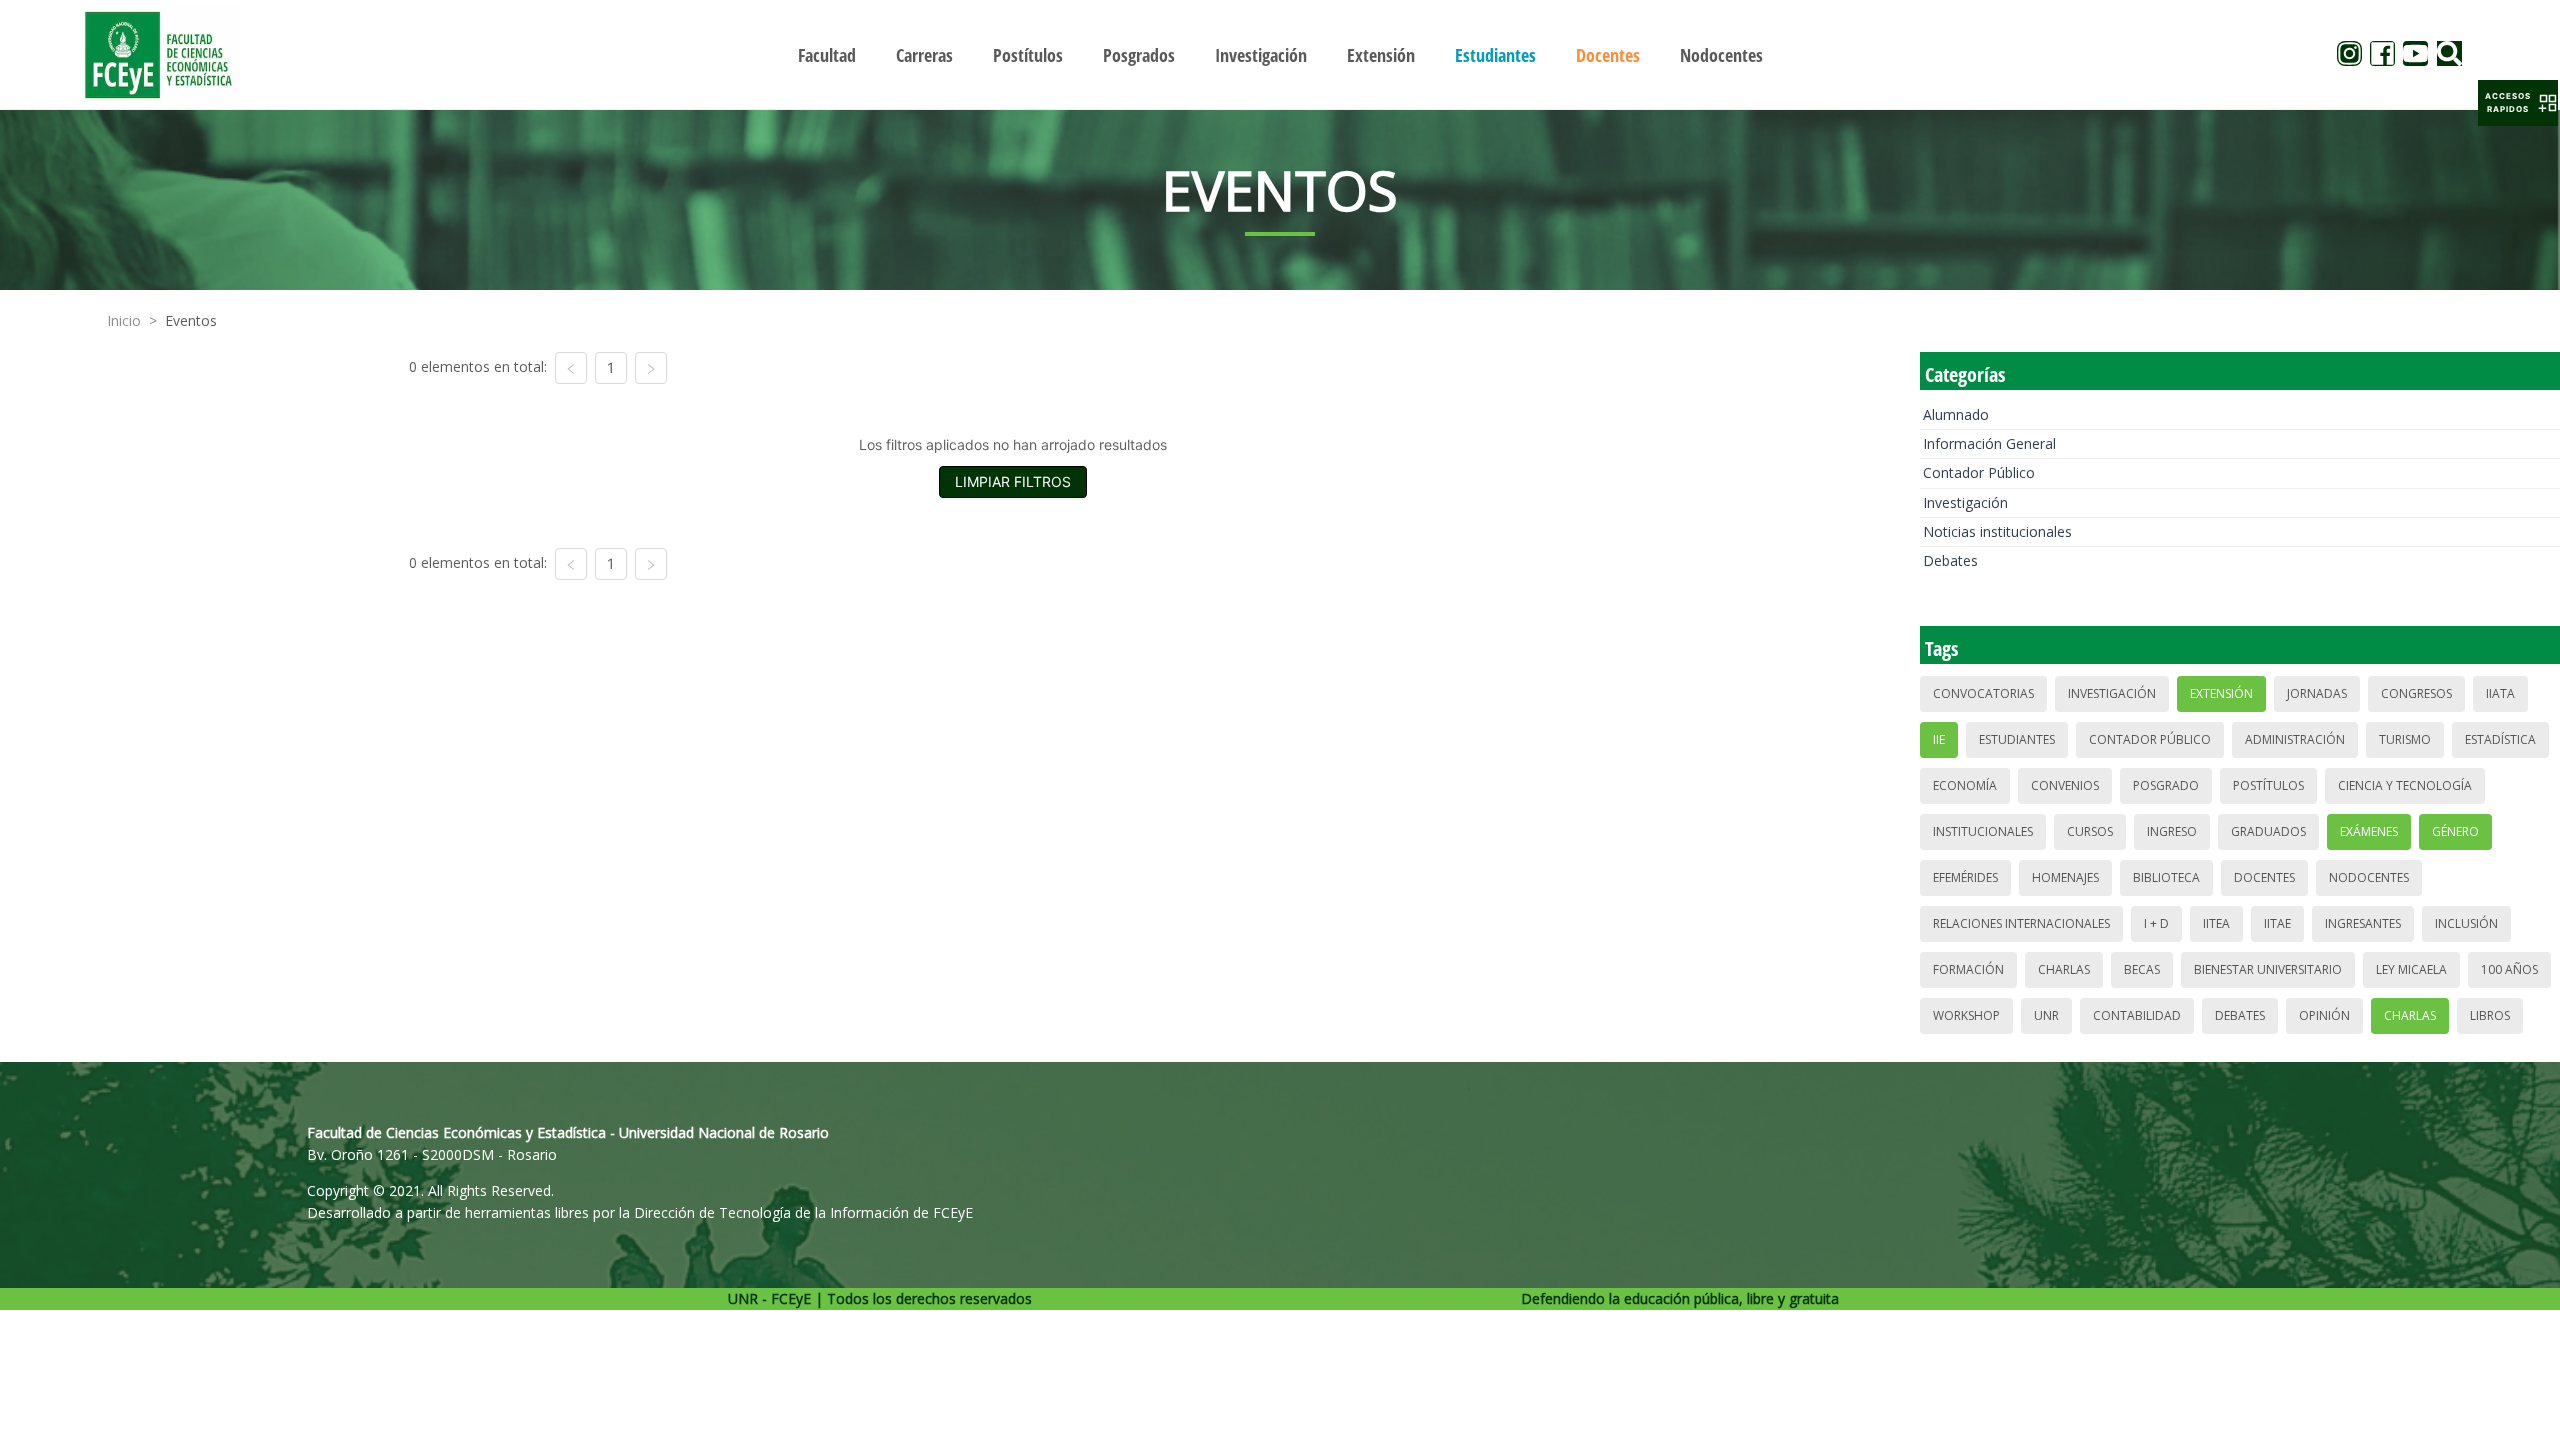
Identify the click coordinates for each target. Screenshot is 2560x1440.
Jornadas (2317, 693)
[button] (2518, 103)
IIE (1939, 739)
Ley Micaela (2411, 969)
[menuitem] (827, 55)
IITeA (2216, 923)
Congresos (2416, 693)
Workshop (1966, 1015)
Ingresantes (2363, 923)
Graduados (2268, 831)
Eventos (191, 320)
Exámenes (2369, 831)
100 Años (2509, 969)
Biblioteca (2166, 877)
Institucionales (1983, 831)
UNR (2046, 1015)
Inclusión (2466, 923)
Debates (1950, 560)
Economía (1965, 785)
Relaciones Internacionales (2021, 923)
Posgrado (2166, 785)
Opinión (2324, 1015)
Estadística (2500, 739)
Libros (2490, 1015)
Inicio (124, 320)
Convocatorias (1983, 693)
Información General (1989, 443)
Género (2455, 831)
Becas (2142, 969)
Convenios (2065, 785)
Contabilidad (2137, 1015)
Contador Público (1979, 472)
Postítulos (2268, 785)
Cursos (2090, 831)
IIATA (2500, 693)
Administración (2295, 739)
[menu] (1280, 54)
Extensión (2221, 693)
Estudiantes (2017, 739)
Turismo (2405, 739)
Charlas (2064, 969)
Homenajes (2065, 877)
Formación (1968, 969)
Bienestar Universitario (2268, 969)
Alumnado (1956, 414)
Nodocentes (2369, 877)
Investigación (1965, 502)
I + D (2156, 923)
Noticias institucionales (1997, 531)
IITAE (2277, 923)
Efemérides (1965, 877)
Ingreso (2172, 831)
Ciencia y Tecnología (2405, 785)
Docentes (2264, 877)
